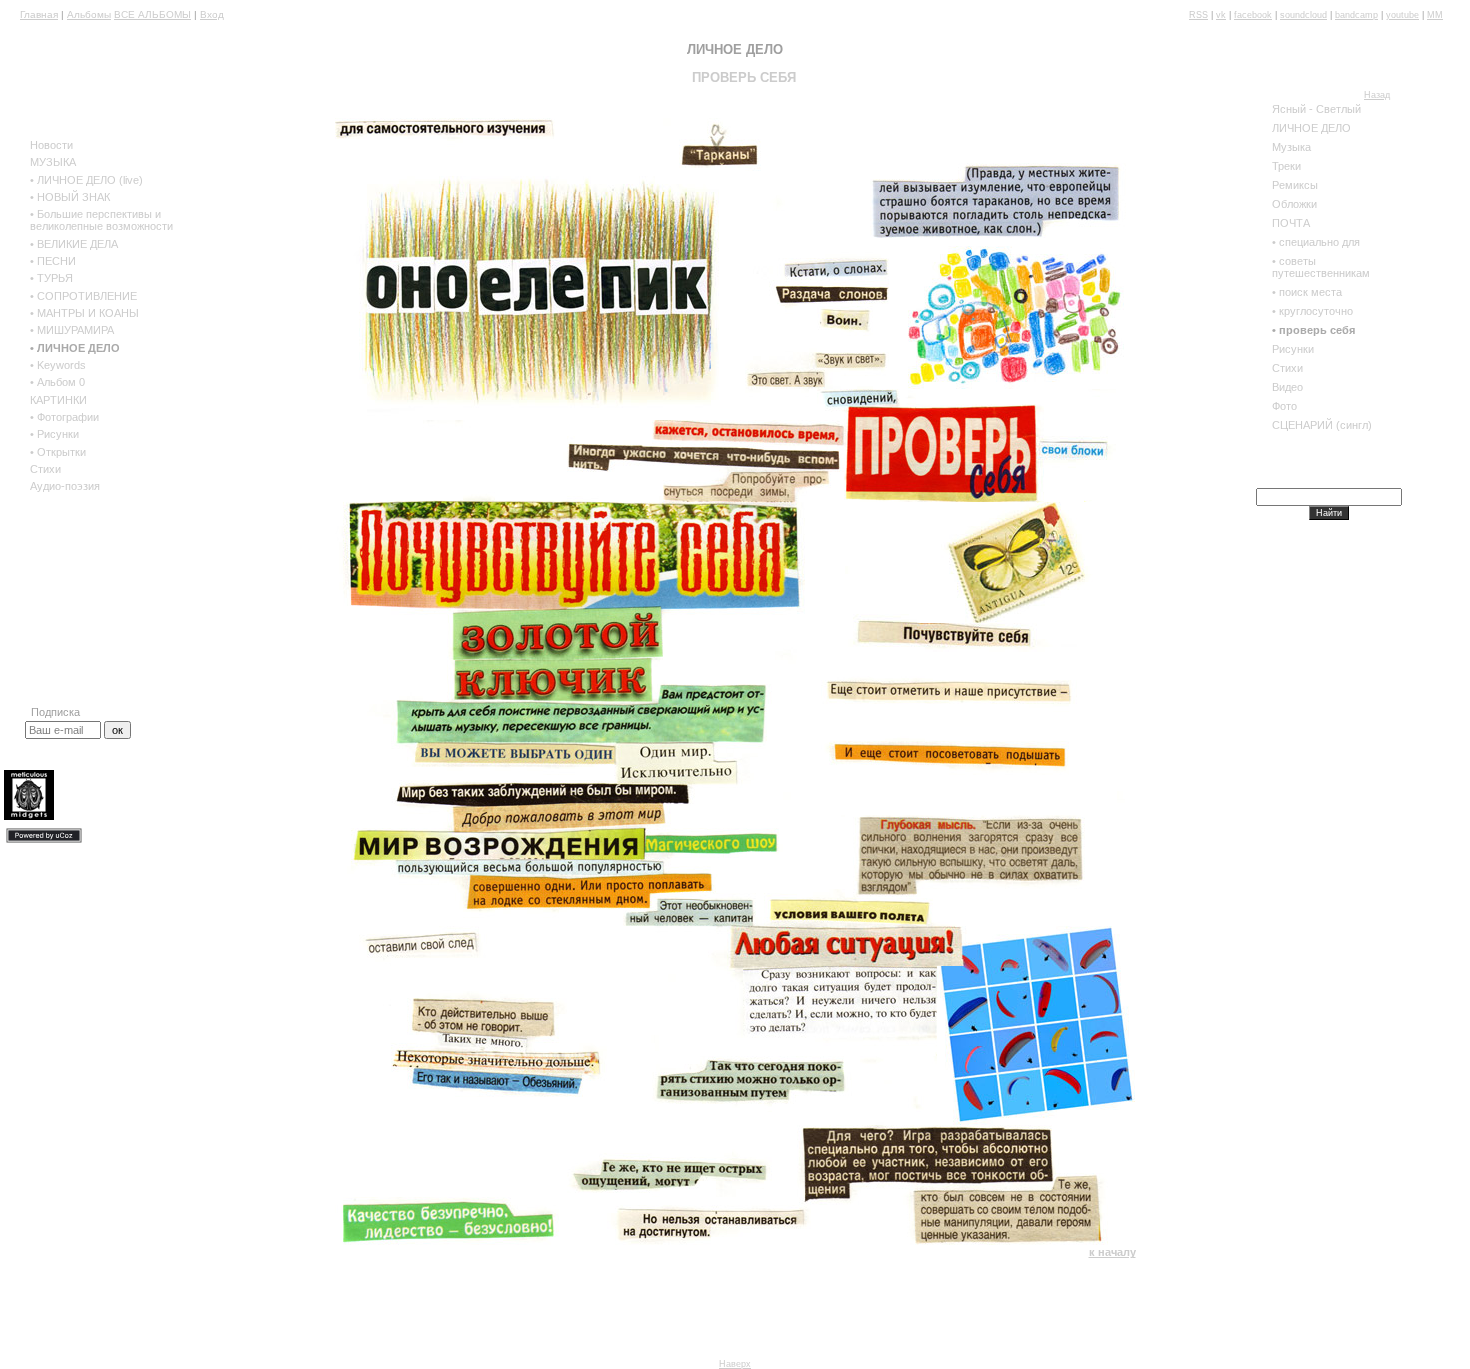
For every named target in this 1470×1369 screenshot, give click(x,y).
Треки (1286, 166)
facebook (1253, 15)
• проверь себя (1313, 330)
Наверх (735, 1364)
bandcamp (1356, 15)
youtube (1402, 15)
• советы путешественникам (1321, 267)
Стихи (1287, 368)
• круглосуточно (1312, 311)
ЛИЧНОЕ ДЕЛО (1311, 128)
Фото (1284, 406)
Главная (39, 14)
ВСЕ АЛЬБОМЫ (152, 14)
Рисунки (1293, 349)
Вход (212, 14)
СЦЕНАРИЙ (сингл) (1322, 425)
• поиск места (1307, 292)
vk (1221, 15)
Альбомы (89, 14)
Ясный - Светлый (1316, 109)
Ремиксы (1295, 185)
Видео (1287, 387)
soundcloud (1303, 15)
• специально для (1316, 242)
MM (1435, 15)
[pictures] (1013, 385)
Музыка (1291, 147)
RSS (1198, 15)
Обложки (1294, 204)
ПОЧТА (1291, 223)
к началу (1112, 1252)
